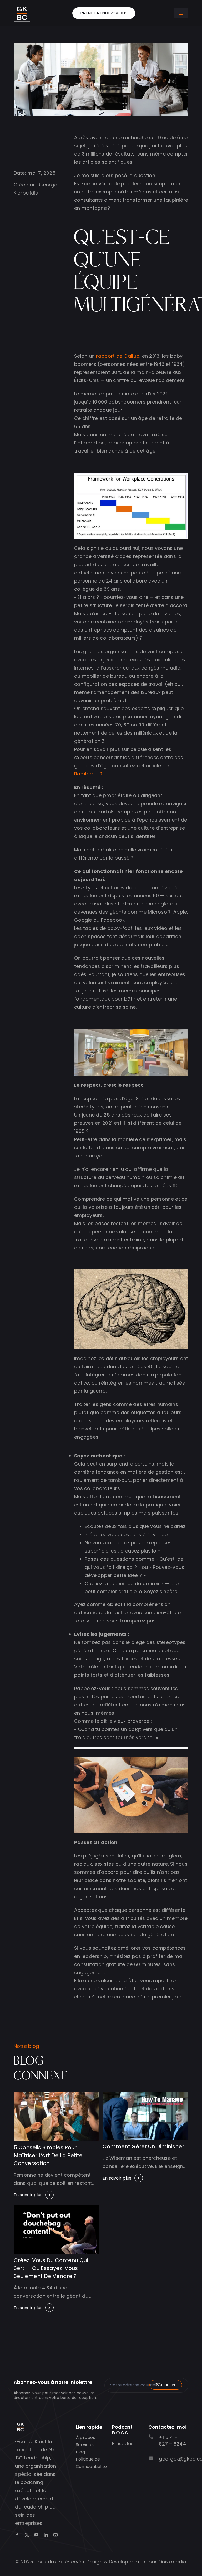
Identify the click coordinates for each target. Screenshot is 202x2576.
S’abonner (166, 2385)
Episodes (123, 2444)
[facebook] (17, 2535)
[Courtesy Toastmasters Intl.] (57, 2094)
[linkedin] (46, 2535)
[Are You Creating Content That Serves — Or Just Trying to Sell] (57, 2208)
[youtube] (36, 2535)
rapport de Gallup (118, 356)
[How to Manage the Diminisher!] (145, 2094)
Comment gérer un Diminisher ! (145, 2146)
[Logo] (22, 7)
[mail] (55, 2535)
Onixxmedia (172, 2562)
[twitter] (27, 2535)
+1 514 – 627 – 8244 (172, 2441)
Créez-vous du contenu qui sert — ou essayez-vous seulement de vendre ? (51, 2268)
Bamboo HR (88, 774)
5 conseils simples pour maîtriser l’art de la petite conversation (48, 2155)
